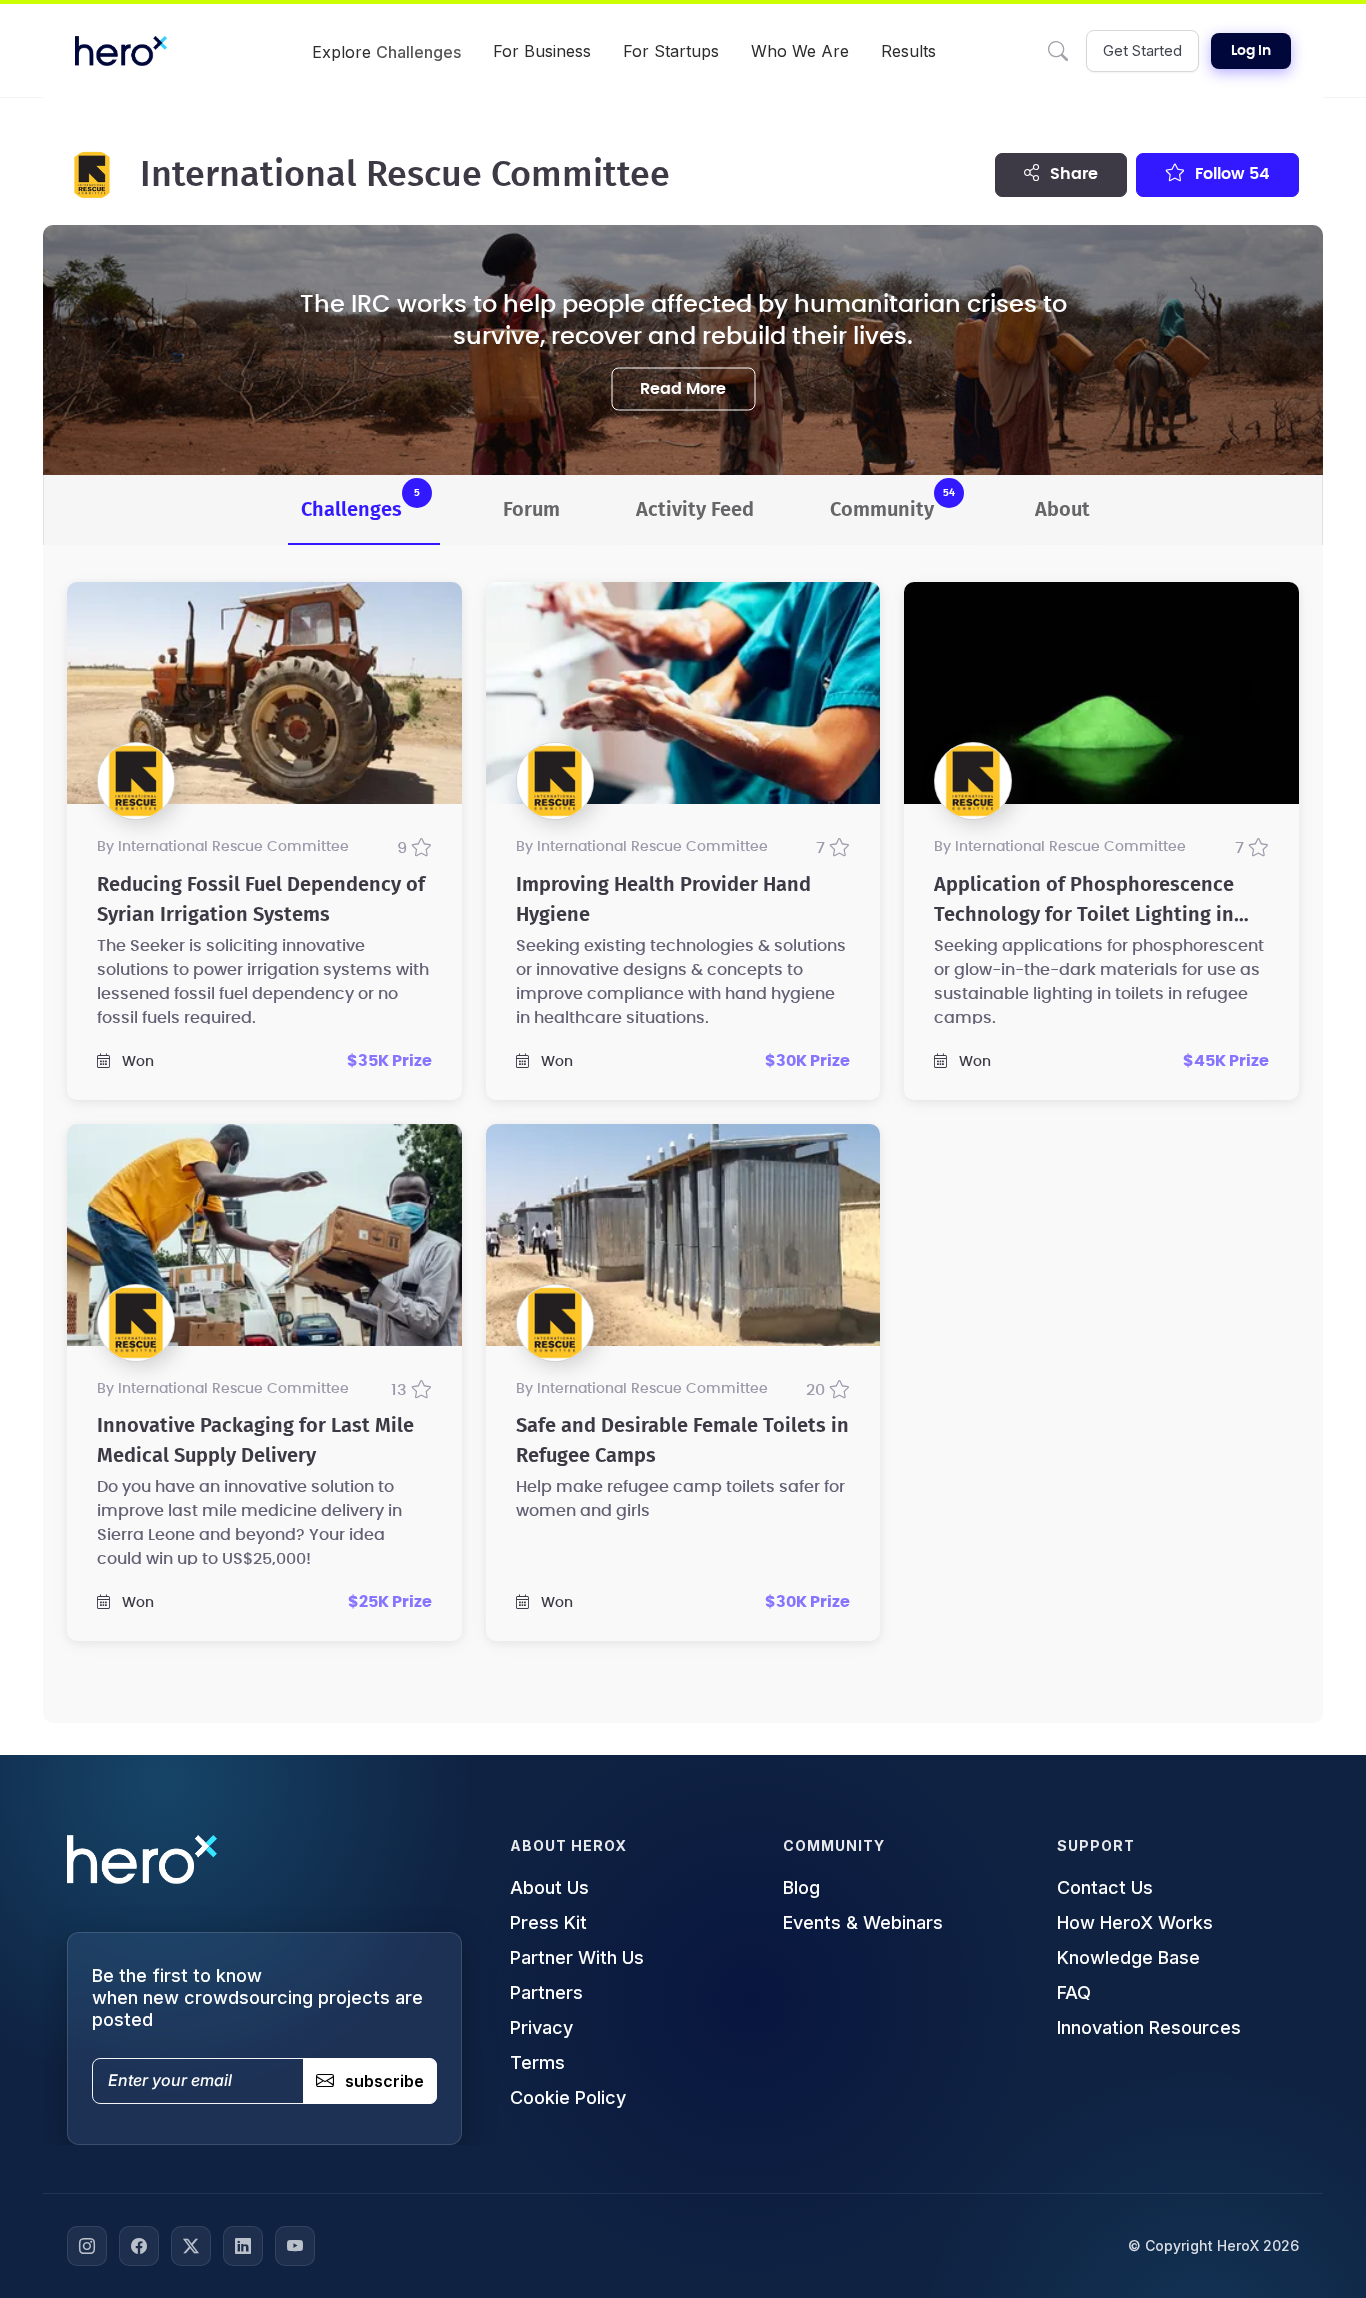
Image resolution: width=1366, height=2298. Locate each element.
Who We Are (800, 51)
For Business (542, 51)
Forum (531, 510)
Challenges (360, 503)
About (1062, 510)
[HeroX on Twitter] (191, 2246)
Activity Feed (695, 510)
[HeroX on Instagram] (87, 2246)
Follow (1230, 174)
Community (892, 503)
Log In (1251, 51)
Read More (683, 388)
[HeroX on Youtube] (295, 2246)
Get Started (1142, 50)
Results (908, 51)
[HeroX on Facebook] (139, 2246)
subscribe (384, 2081)
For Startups (671, 51)
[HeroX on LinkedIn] (243, 2246)
